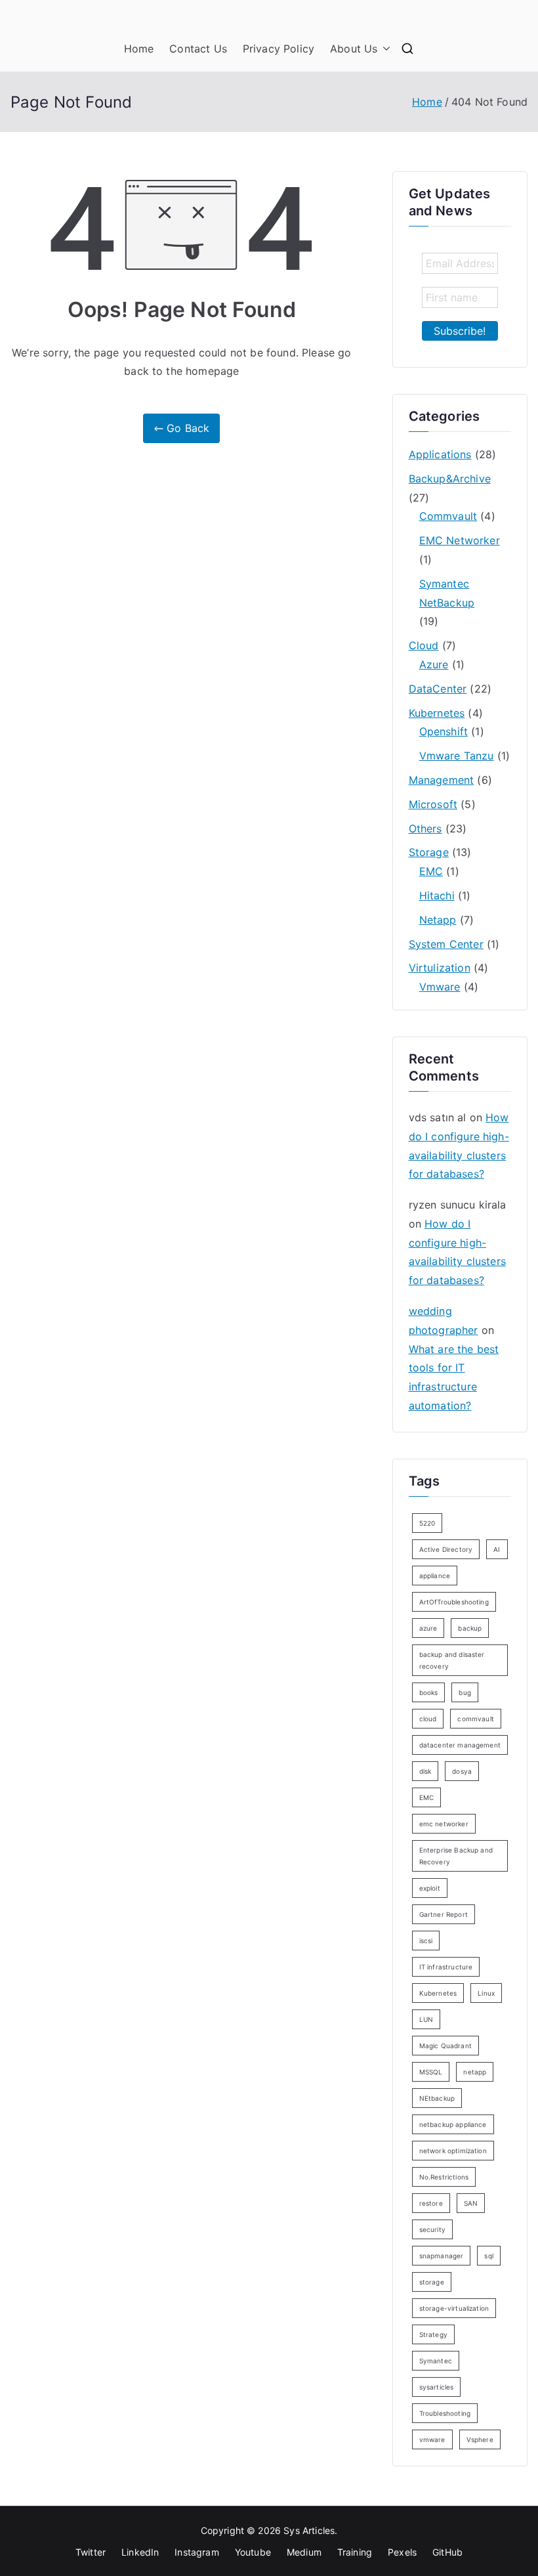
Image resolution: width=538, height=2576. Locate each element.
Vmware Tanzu (457, 756)
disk (425, 1771)
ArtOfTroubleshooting (454, 1602)
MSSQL (431, 2072)
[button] (384, 49)
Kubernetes (437, 713)
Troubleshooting (445, 2413)
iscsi (426, 1941)
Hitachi (437, 895)
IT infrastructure (446, 1967)
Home (139, 49)
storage (432, 2282)
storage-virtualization (454, 2308)
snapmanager (442, 2256)
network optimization (453, 2151)
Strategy (433, 2334)
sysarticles (437, 2387)
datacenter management (460, 1745)
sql (488, 2256)
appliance (435, 1576)
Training (355, 2552)
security (432, 2229)
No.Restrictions (444, 2177)
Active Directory (446, 1549)
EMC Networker (460, 540)
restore (431, 2203)
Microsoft (433, 804)
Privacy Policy (279, 49)
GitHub (447, 2552)
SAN (471, 2203)
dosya (462, 1771)
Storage (429, 852)
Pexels (402, 2552)
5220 (427, 1523)
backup (470, 1628)
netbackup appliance (453, 2124)
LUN (426, 2019)
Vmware (440, 987)
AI (497, 1549)
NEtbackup (437, 2098)
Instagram (197, 2552)
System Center (446, 944)
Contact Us (198, 49)
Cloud (424, 645)
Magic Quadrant (445, 2046)
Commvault (448, 516)
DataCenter (438, 689)
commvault (475, 1719)
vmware (432, 2439)
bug (465, 1692)
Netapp (438, 920)
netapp (475, 2072)
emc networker (444, 1824)
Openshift (444, 731)
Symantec (436, 2361)
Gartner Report (444, 1914)
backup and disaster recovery (452, 1660)
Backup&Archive (450, 479)
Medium (304, 2552)
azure (428, 1628)
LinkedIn (140, 2552)
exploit (430, 1888)
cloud (428, 1719)
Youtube (253, 2552)
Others (425, 828)
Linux (486, 1993)
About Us (354, 49)
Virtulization (440, 968)
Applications (440, 454)
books (429, 1692)
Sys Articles (309, 2530)
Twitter (91, 2552)
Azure (434, 664)
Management (442, 780)
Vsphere (480, 2439)
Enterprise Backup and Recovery (456, 1856)
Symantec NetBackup (447, 593)
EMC (431, 871)
